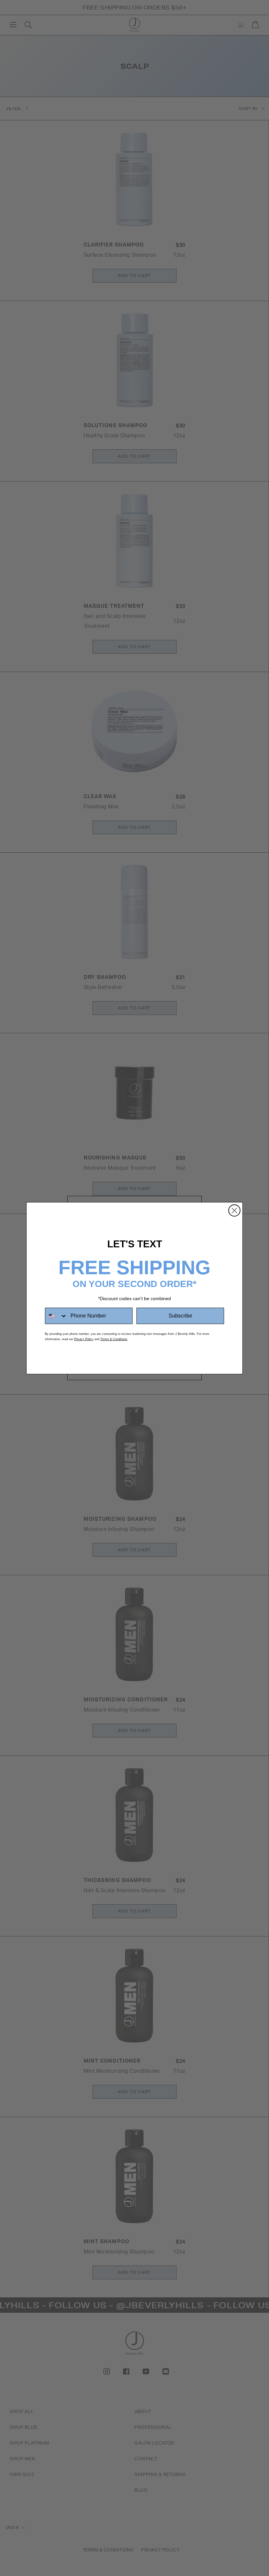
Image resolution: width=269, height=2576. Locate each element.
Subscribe (180, 1316)
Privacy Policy (84, 1339)
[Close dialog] (234, 1210)
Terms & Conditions (114, 1339)
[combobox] (56, 1316)
